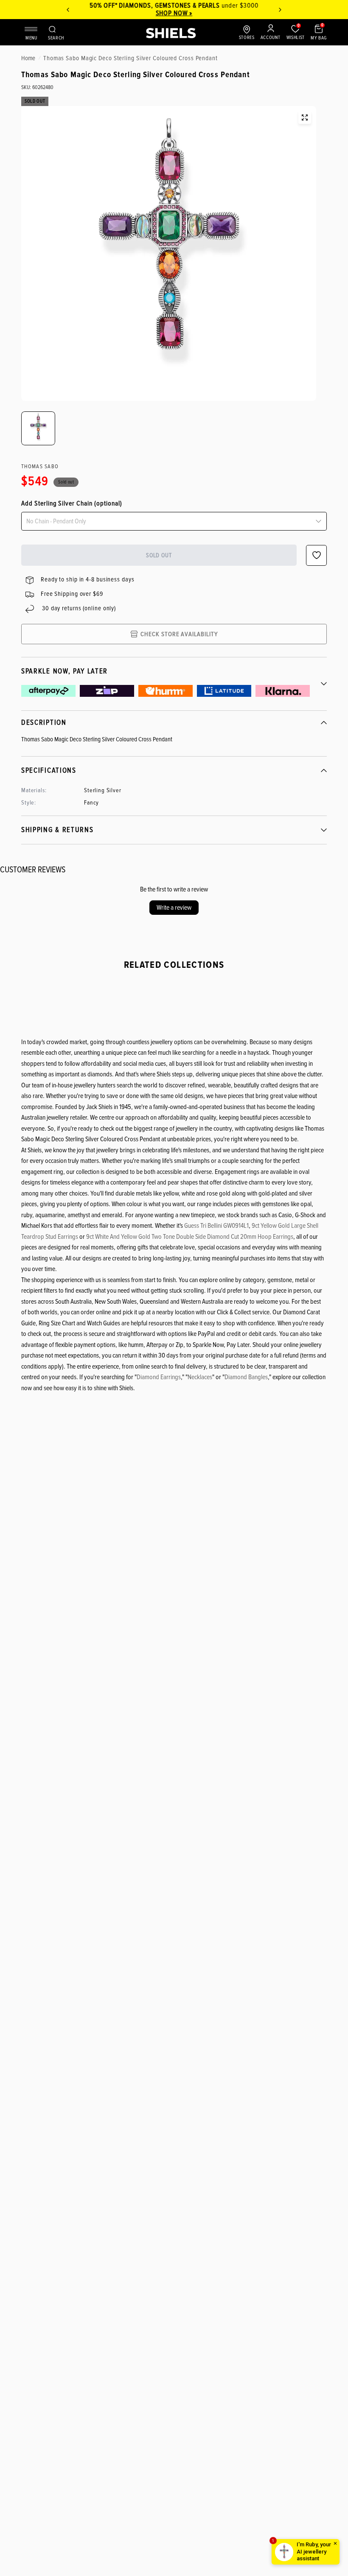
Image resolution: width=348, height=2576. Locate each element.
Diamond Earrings (159, 1377)
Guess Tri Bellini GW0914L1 (216, 1226)
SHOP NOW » (174, 13)
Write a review (174, 908)
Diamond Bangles (246, 1377)
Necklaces (200, 1377)
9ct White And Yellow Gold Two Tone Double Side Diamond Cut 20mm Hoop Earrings (190, 1237)
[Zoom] (305, 117)
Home (28, 58)
